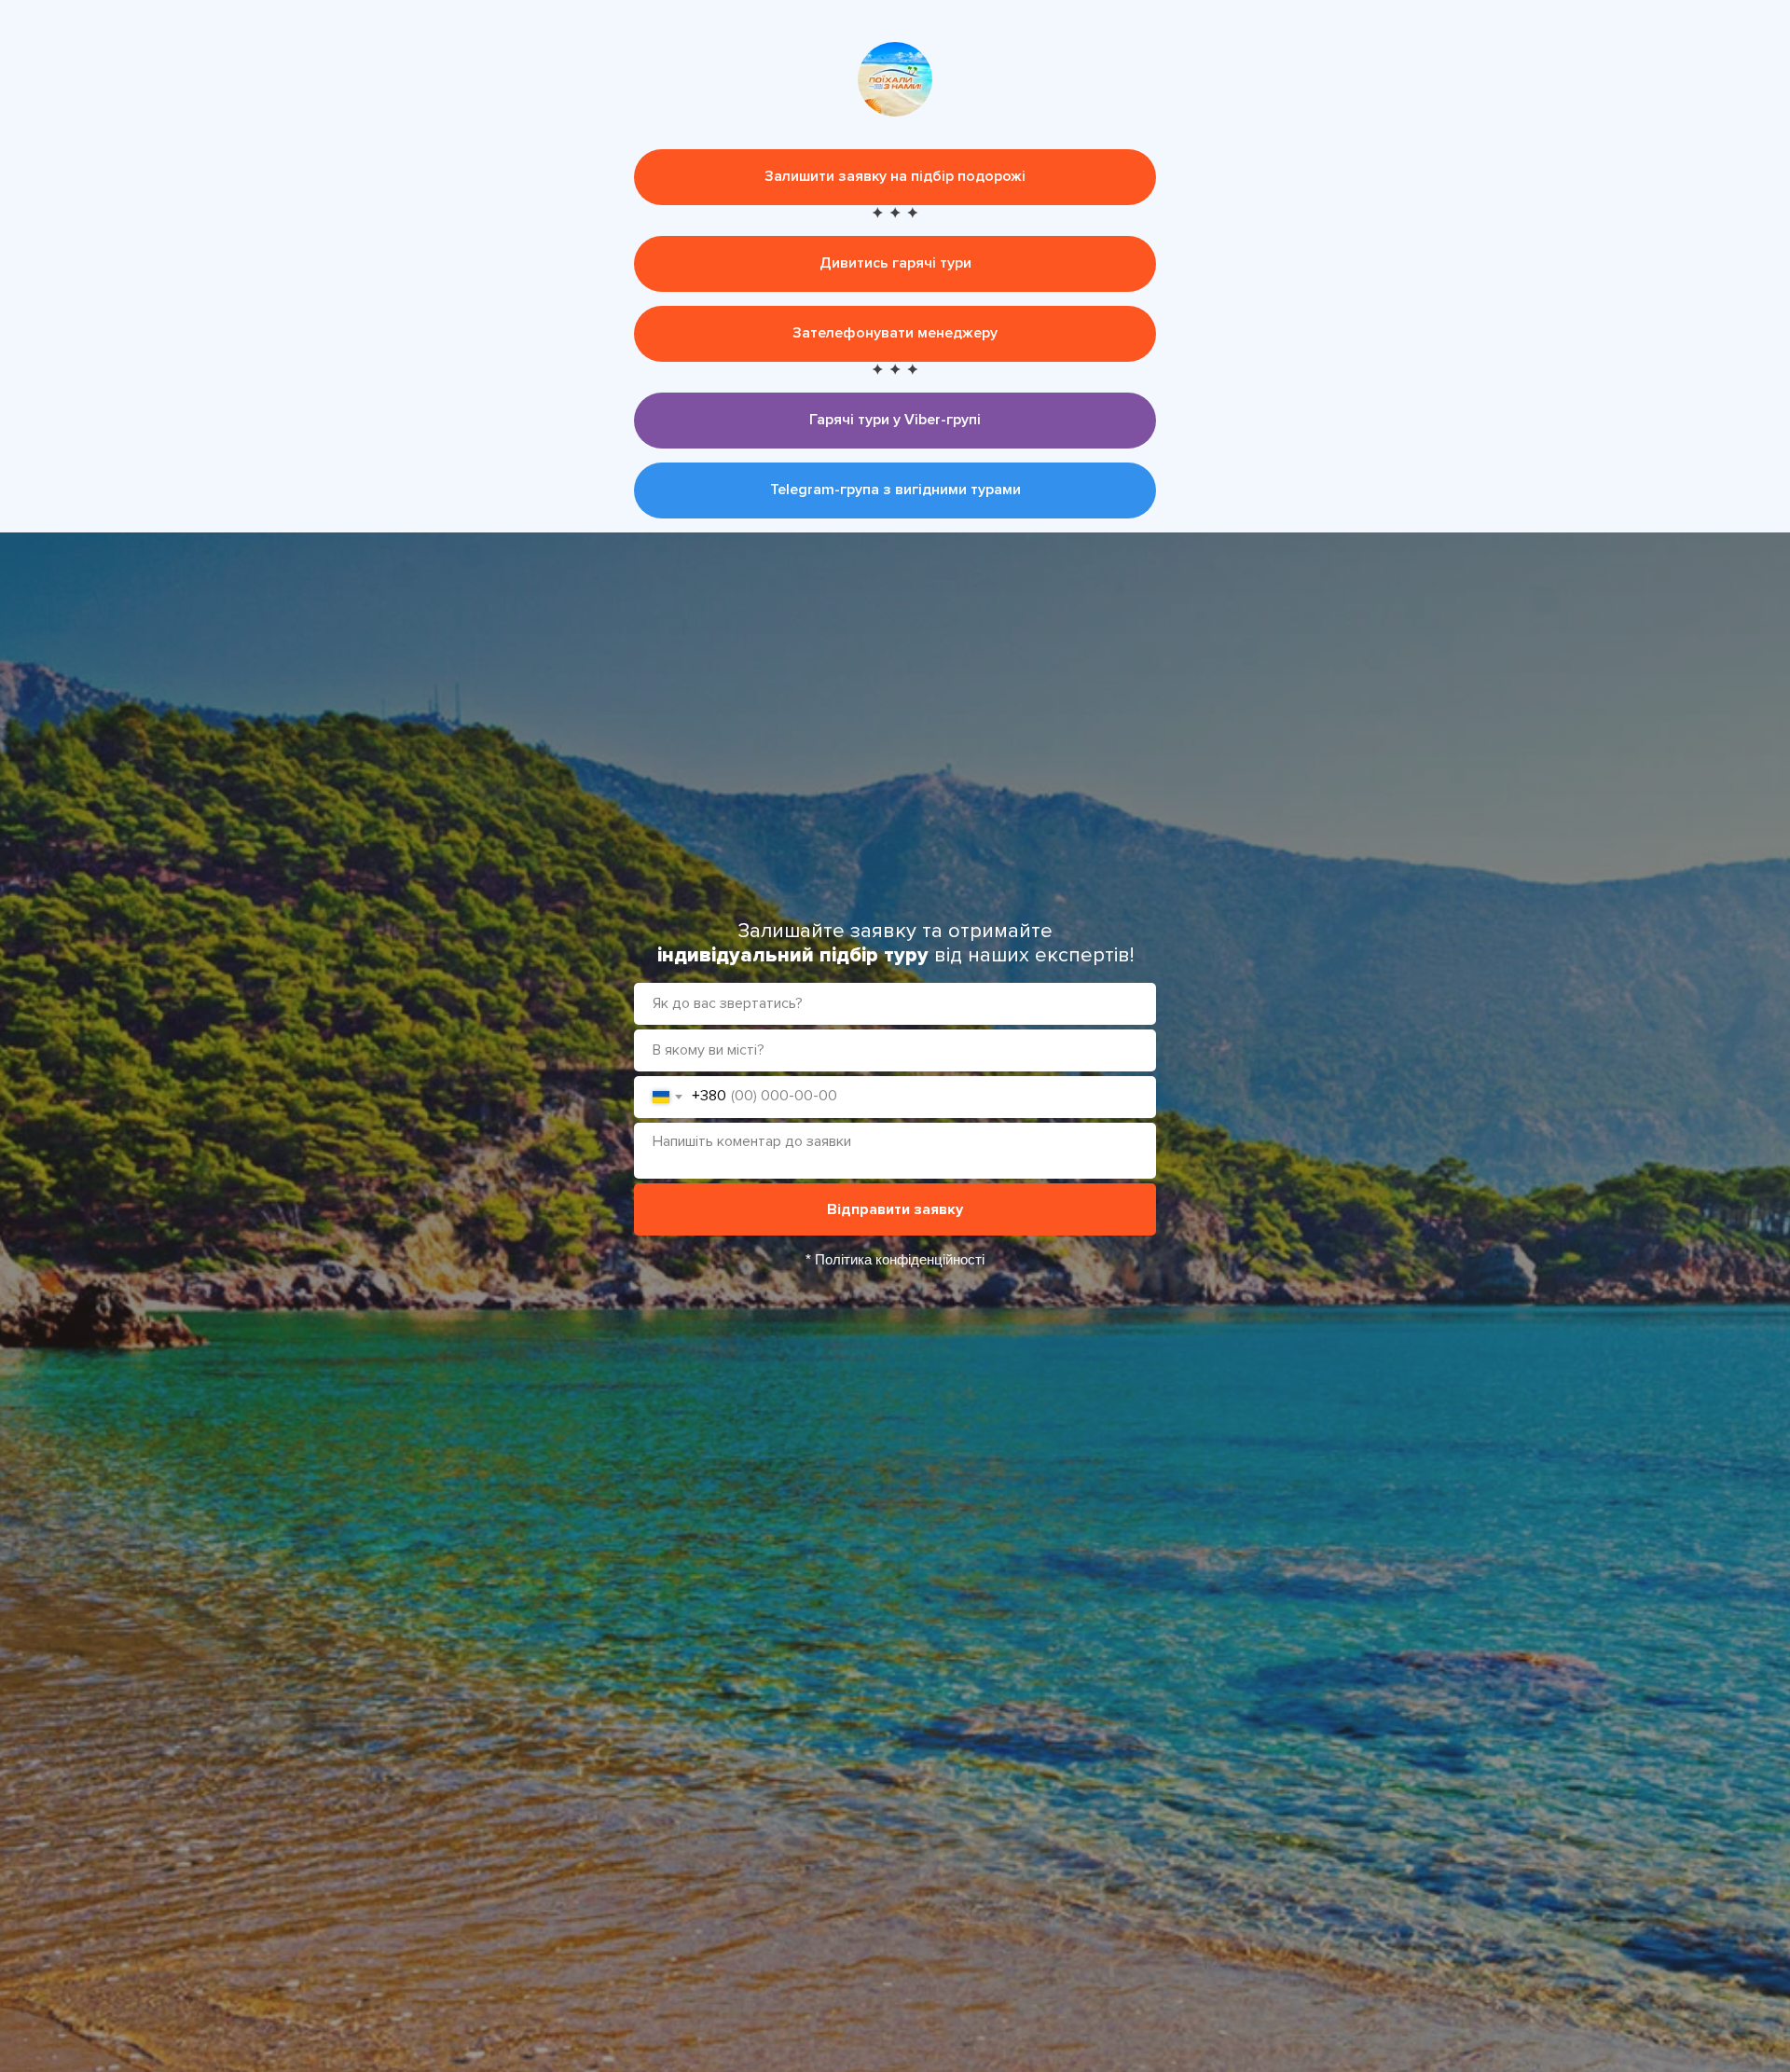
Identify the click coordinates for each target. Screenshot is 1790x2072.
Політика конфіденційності (900, 1259)
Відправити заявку (895, 1209)
